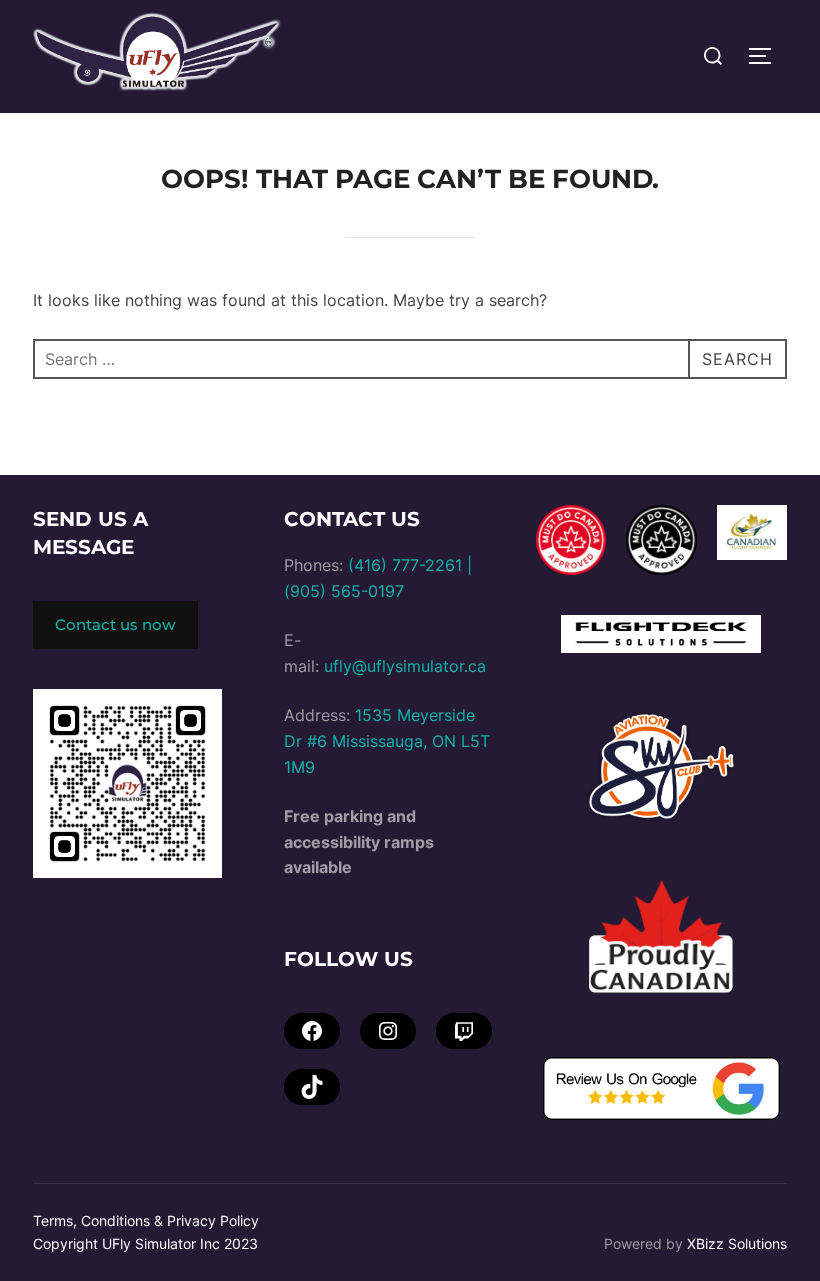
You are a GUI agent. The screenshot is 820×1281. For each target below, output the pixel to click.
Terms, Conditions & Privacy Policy (146, 1220)
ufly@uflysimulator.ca (405, 666)
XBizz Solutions (737, 1243)
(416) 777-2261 (405, 565)
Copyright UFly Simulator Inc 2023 (145, 1243)
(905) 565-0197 (344, 591)
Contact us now (115, 624)
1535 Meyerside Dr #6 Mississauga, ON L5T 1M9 (387, 740)
